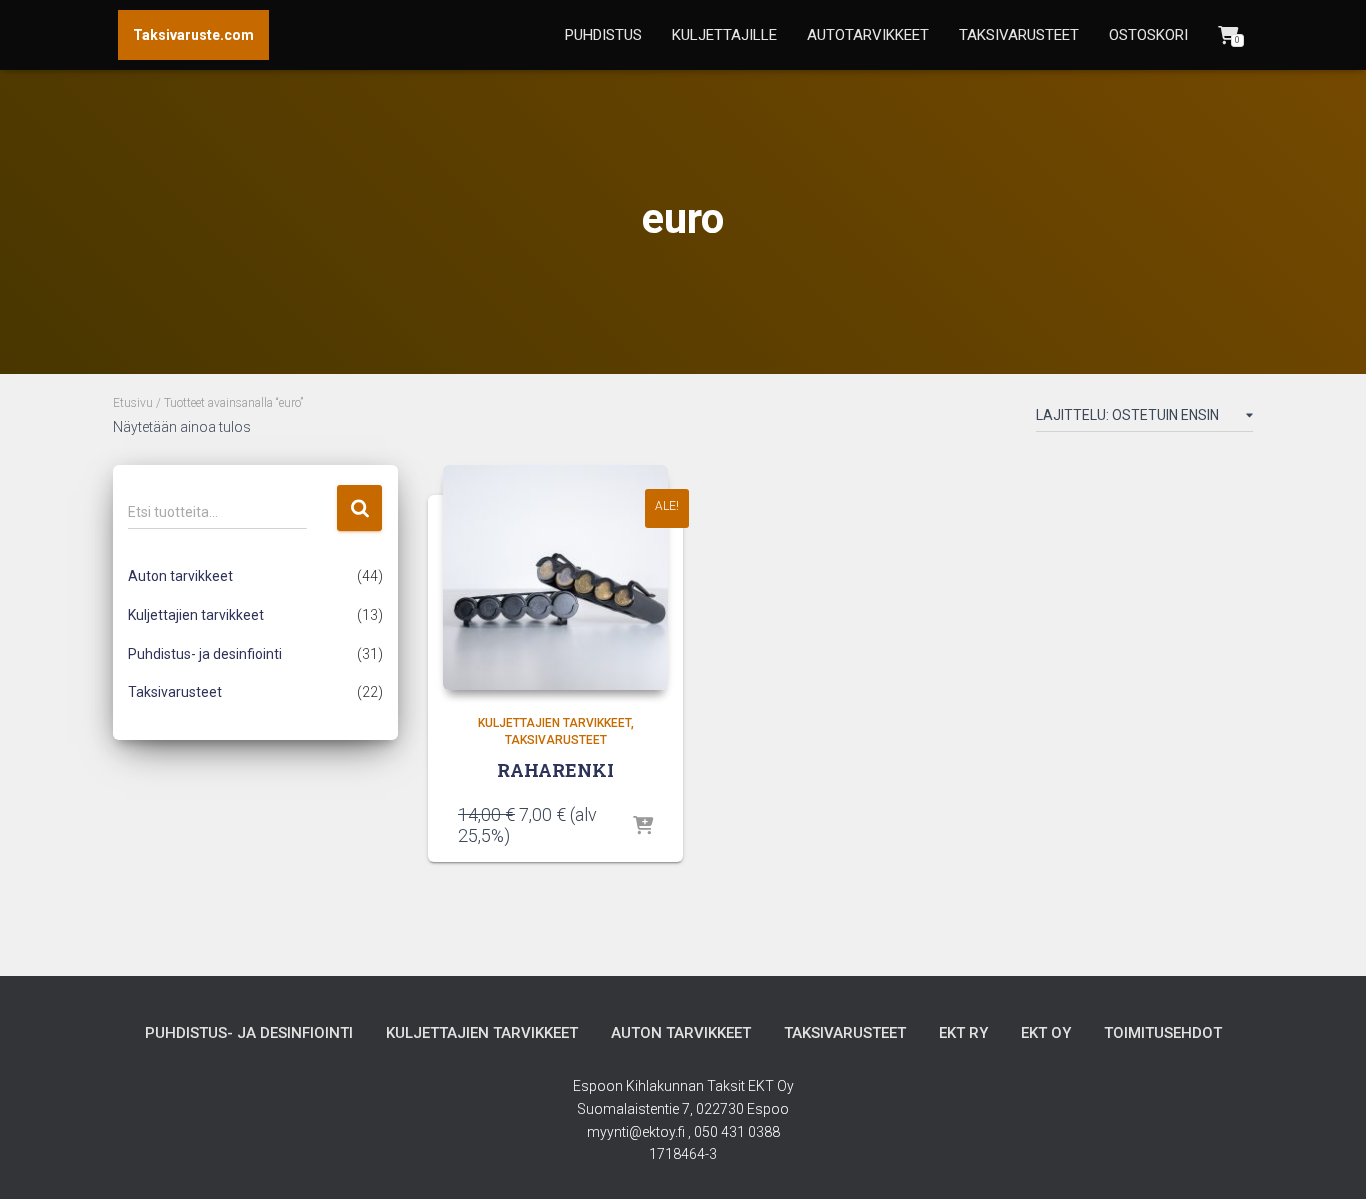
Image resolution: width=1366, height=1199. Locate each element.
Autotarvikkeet (868, 35)
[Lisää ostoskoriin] (643, 827)
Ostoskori (1148, 35)
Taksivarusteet (1019, 35)
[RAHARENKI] (555, 577)
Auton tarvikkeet (180, 576)
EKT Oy (1046, 1033)
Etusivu (133, 403)
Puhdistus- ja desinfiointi (205, 654)
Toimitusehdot (1163, 1033)
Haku (359, 508)
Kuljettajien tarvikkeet (196, 615)
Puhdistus (603, 35)
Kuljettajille (724, 35)
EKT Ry (963, 1033)
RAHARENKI (555, 770)
